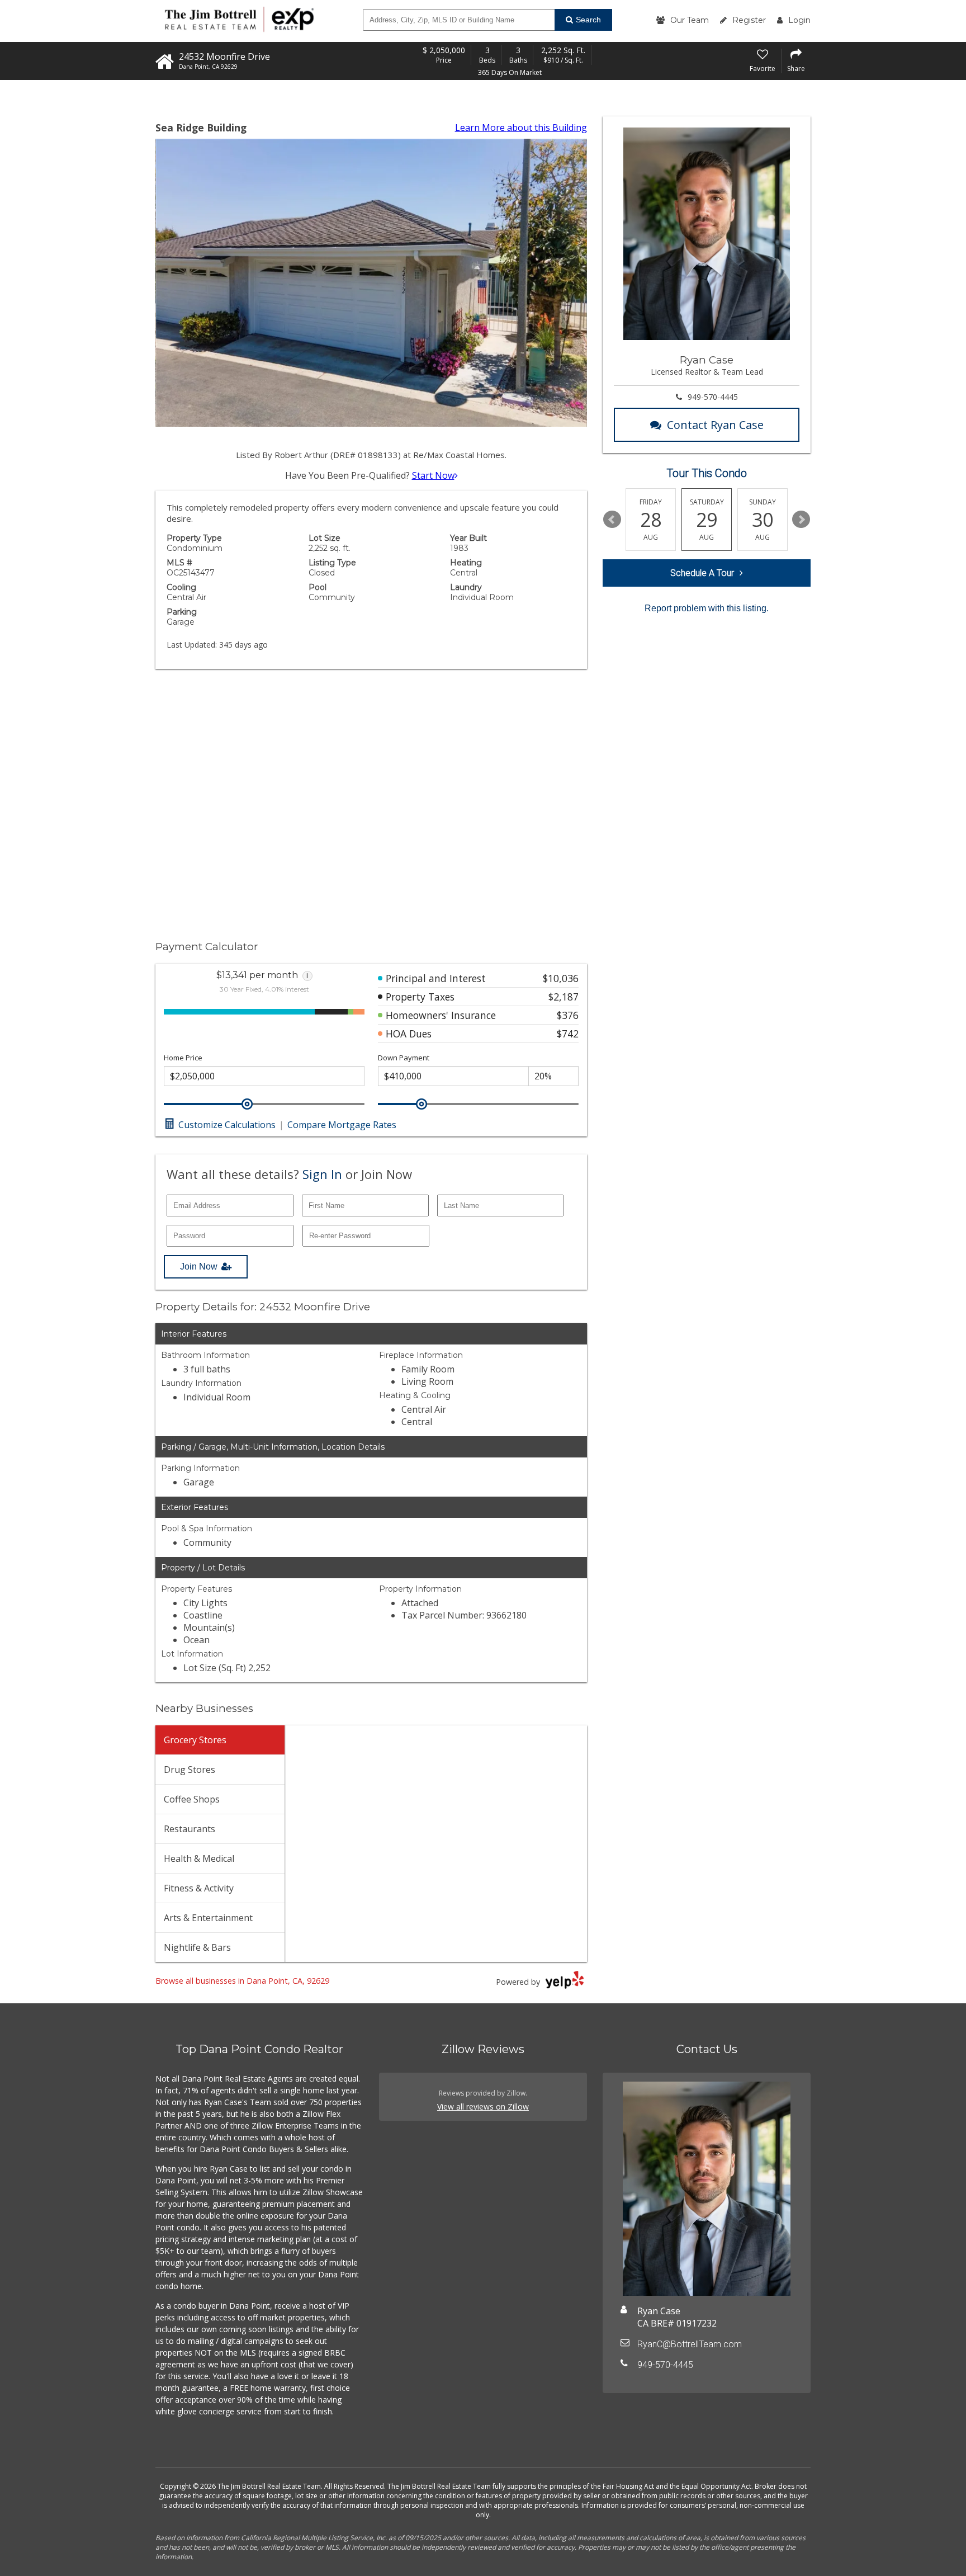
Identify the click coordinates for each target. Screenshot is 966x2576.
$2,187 (563, 997)
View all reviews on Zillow (483, 2106)
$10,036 (561, 978)
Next (801, 520)
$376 (568, 1015)
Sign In (322, 1174)
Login (799, 20)
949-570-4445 (713, 397)
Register (749, 20)
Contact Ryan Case (715, 425)
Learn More (521, 128)
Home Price (183, 1058)
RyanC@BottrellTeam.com (690, 2344)
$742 (568, 1034)
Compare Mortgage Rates (342, 1125)
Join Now (199, 1266)
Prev (612, 520)
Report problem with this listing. (707, 608)
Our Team (690, 20)
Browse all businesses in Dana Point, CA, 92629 (242, 1981)
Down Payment (404, 1058)
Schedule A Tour (702, 573)
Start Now (433, 475)
